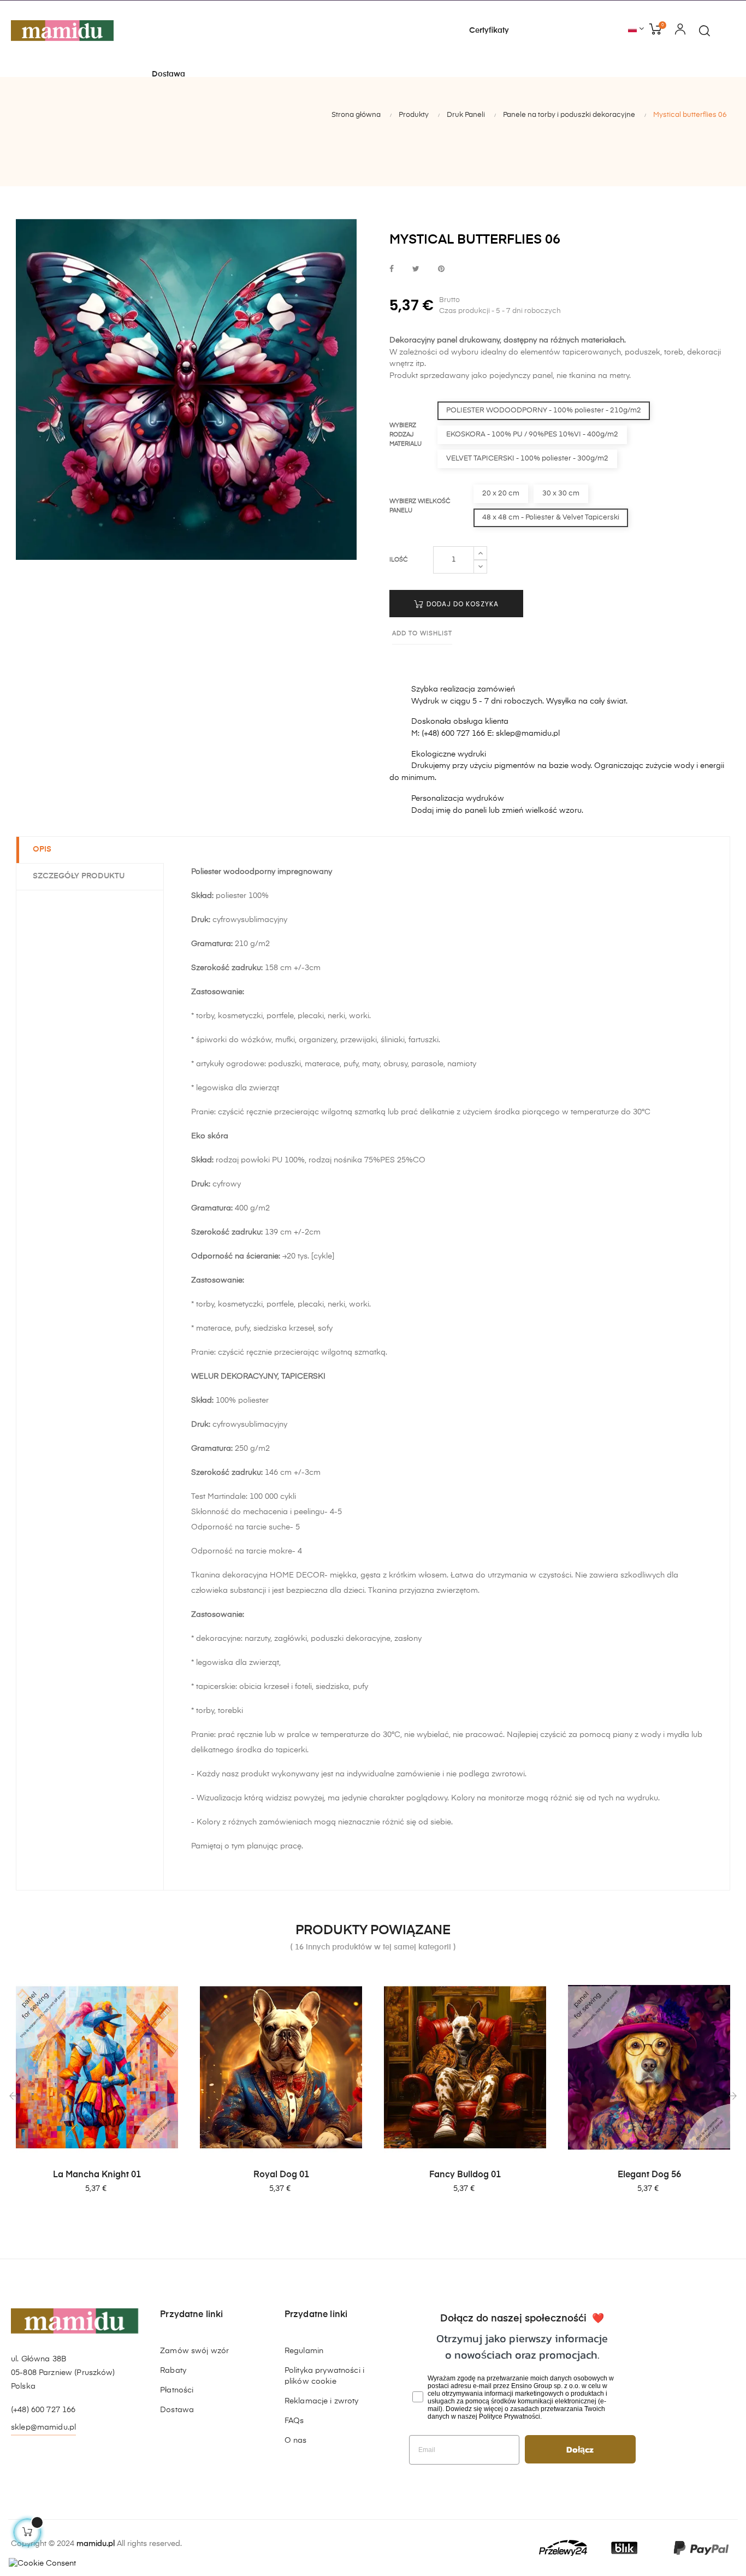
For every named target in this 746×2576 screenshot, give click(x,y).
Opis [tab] (42, 849)
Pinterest (441, 270)
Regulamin (304, 2351)
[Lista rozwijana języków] (636, 29)
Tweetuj (416, 270)
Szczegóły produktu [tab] (79, 876)
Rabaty (173, 2371)
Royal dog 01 (281, 2175)
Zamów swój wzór (194, 2351)
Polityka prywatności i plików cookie (324, 2376)
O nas (296, 2441)
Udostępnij (392, 270)
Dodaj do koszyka (461, 604)
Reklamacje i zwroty (322, 2401)
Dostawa (177, 2410)
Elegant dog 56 (649, 2175)
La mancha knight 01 (97, 2175)
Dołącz (580, 2449)
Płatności (177, 2390)
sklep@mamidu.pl (43, 2427)
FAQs (294, 2421)
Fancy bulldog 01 (465, 2175)
